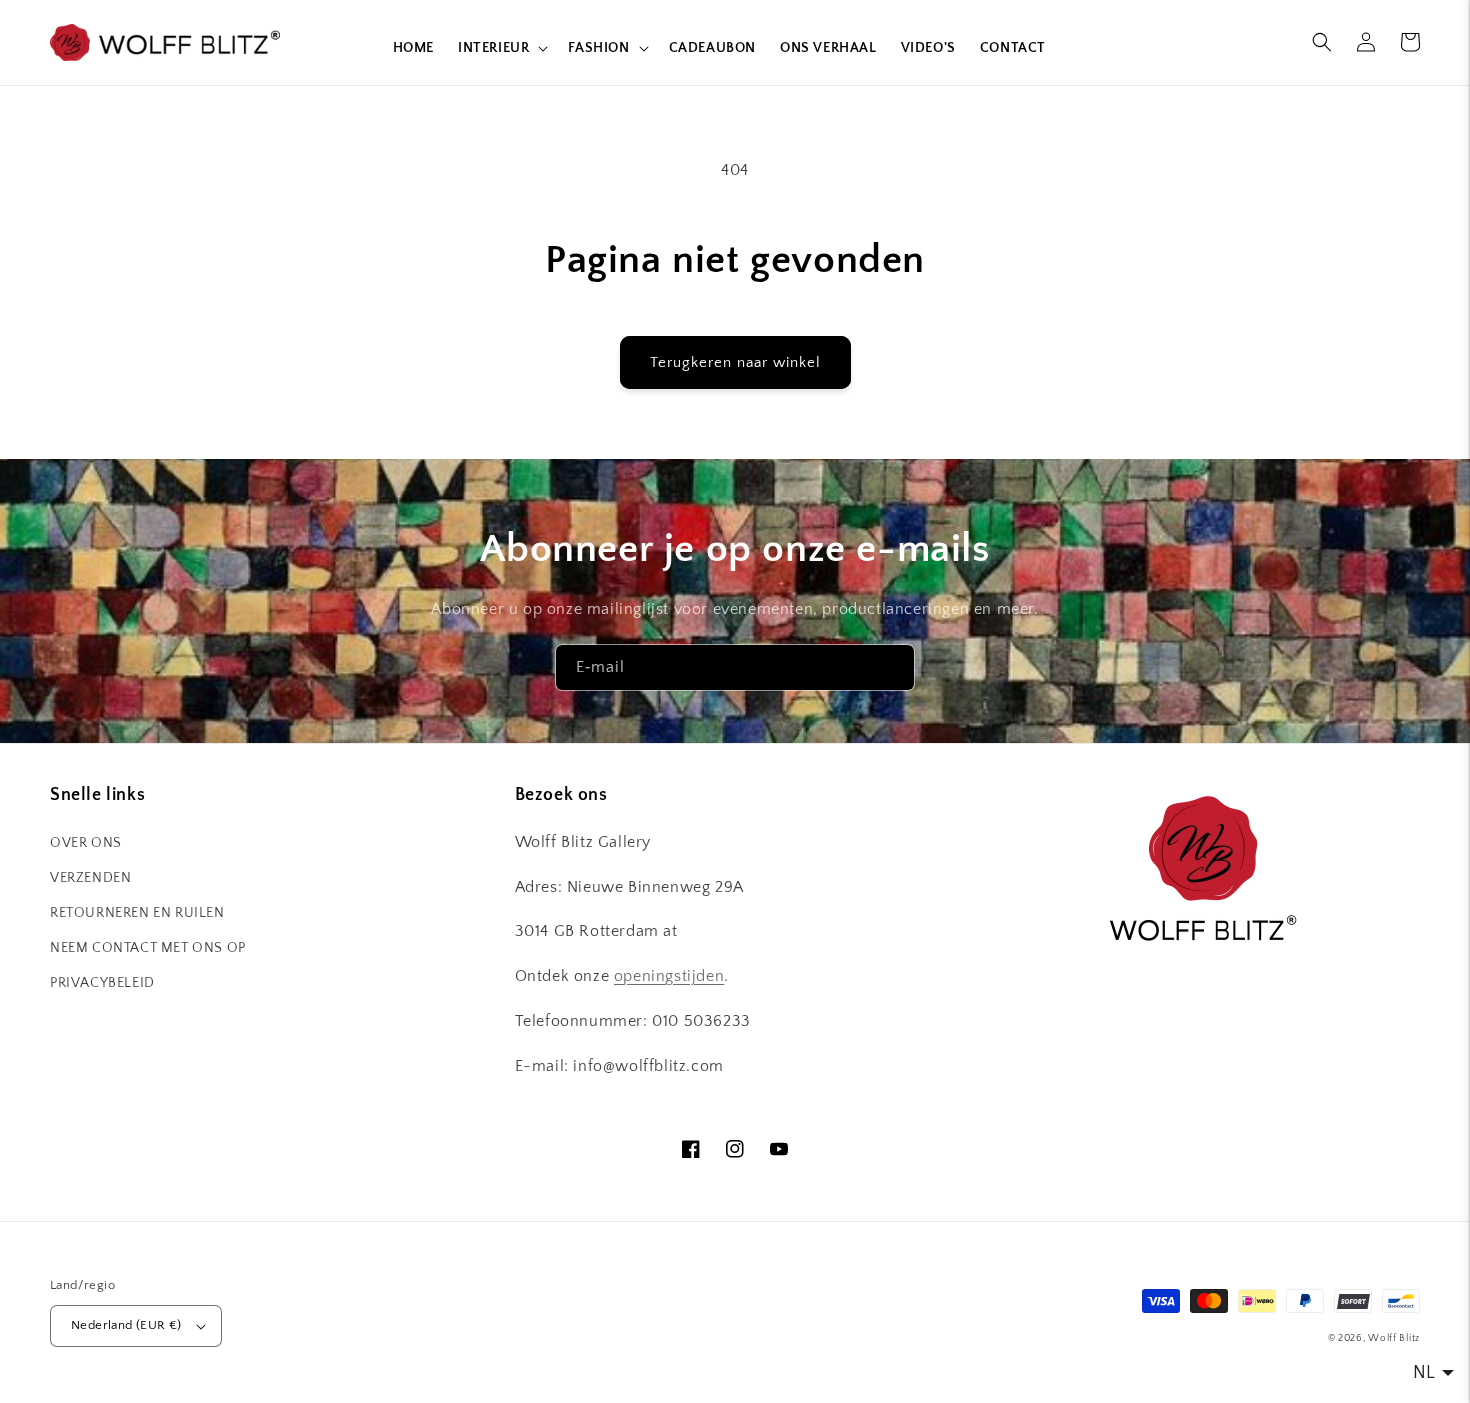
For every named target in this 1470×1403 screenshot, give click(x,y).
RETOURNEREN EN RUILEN (137, 913)
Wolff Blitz (1394, 1338)
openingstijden (669, 976)
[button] (501, 48)
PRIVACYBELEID (102, 983)
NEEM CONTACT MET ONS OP (148, 948)
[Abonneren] (892, 667)
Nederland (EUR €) (126, 1325)
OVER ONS (86, 843)
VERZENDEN (90, 878)
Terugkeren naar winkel (735, 362)
